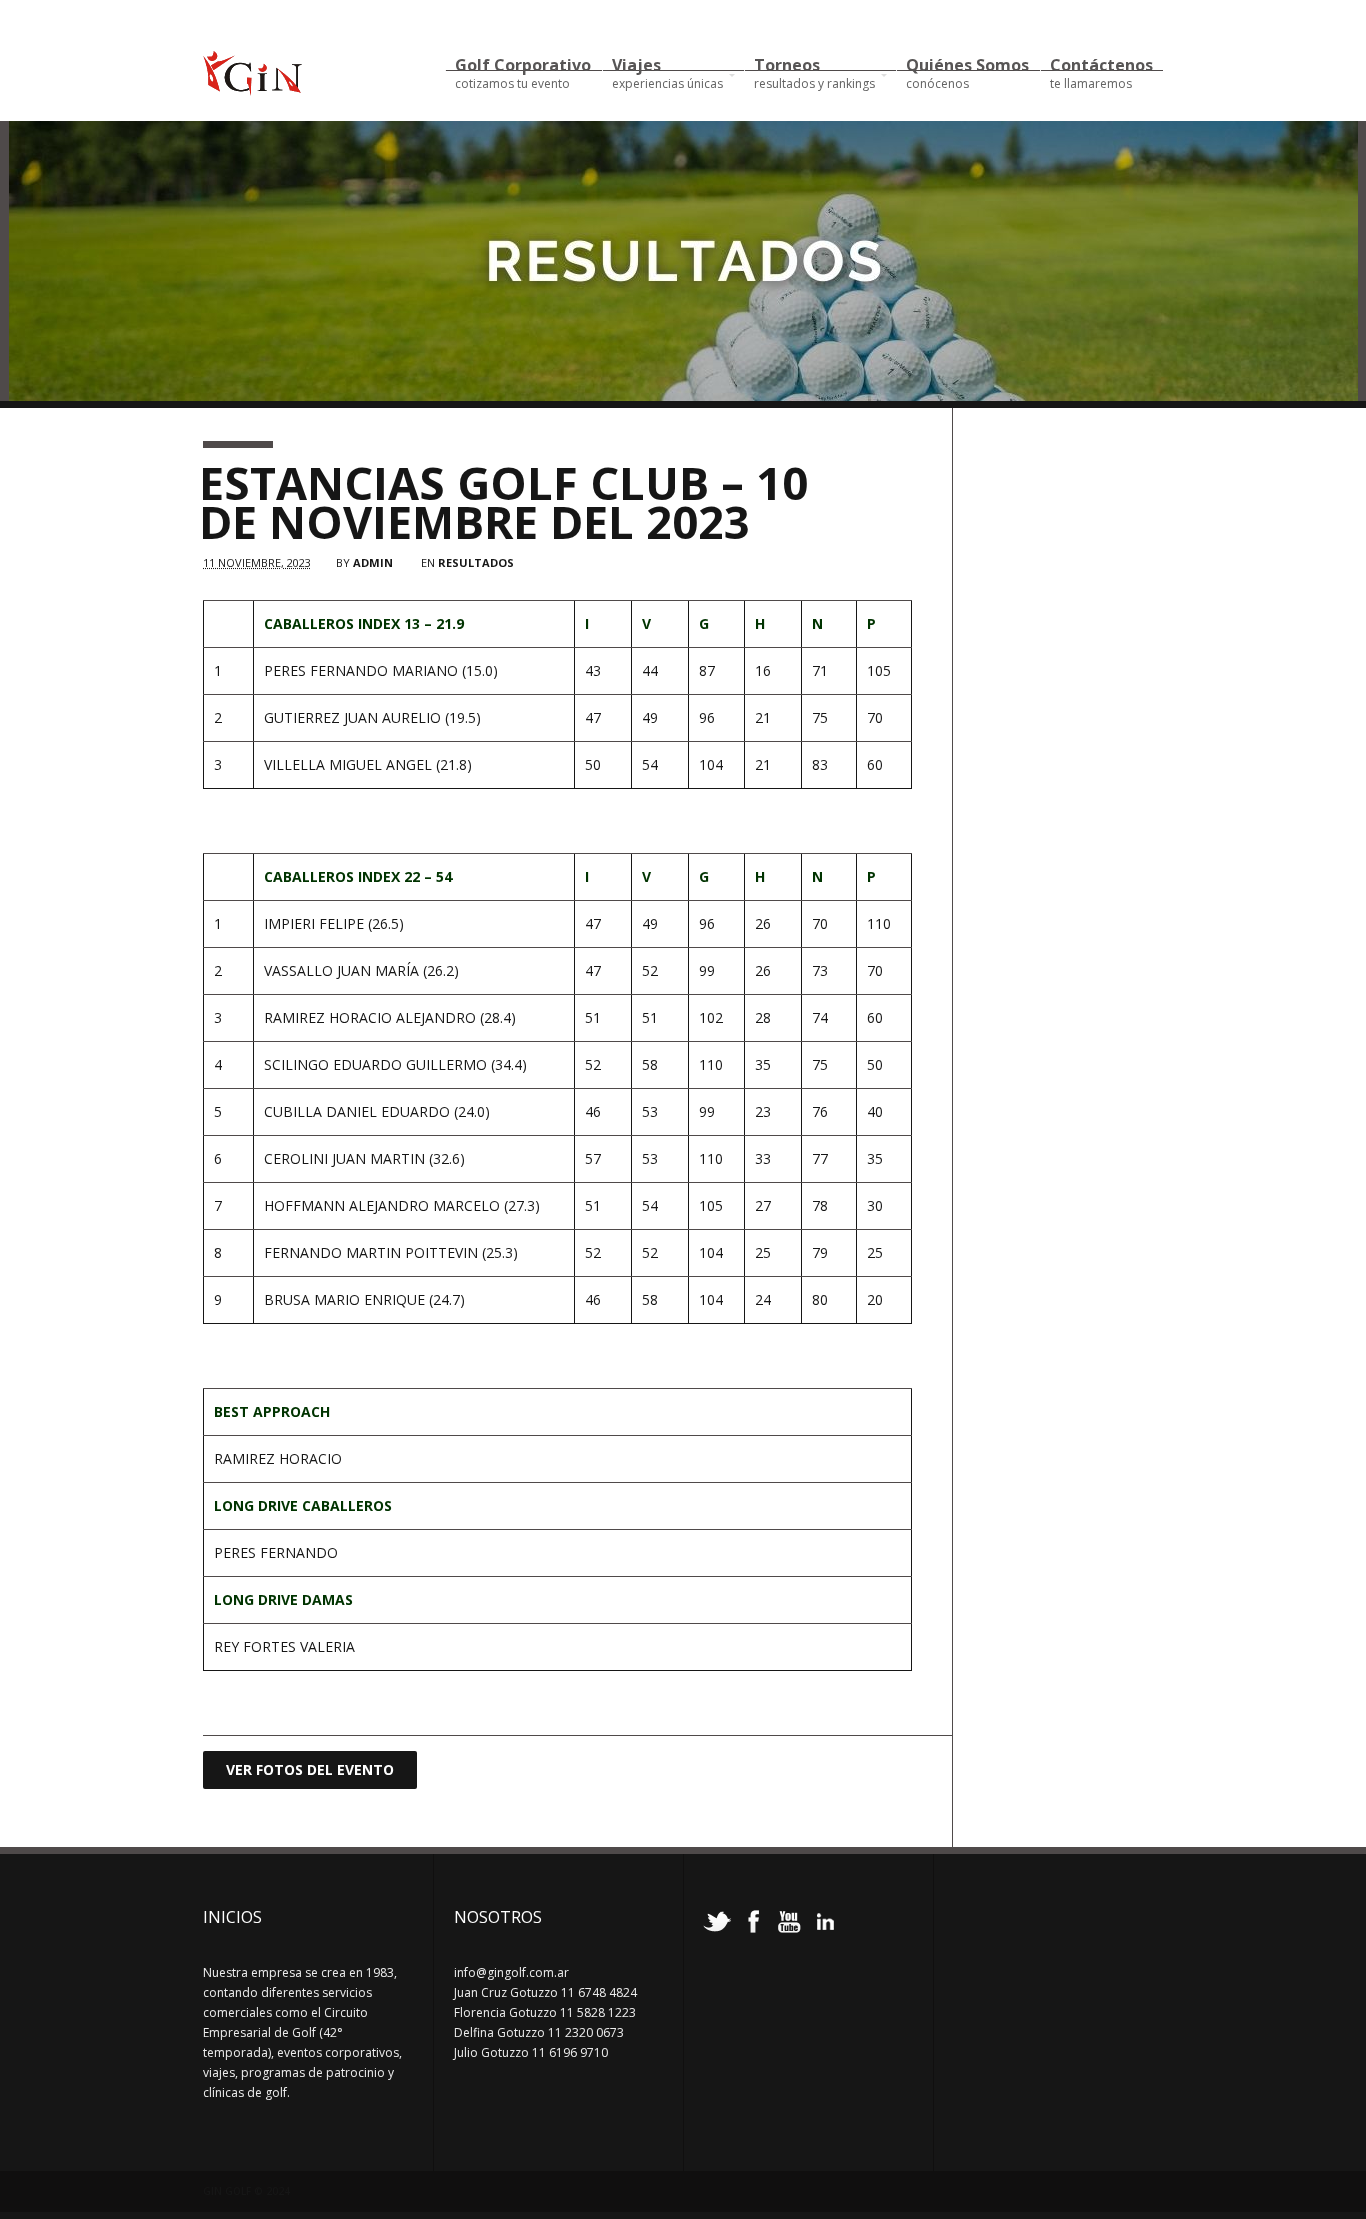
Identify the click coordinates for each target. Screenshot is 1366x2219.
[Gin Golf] (252, 87)
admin (373, 562)
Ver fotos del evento (310, 1769)
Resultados (476, 562)
